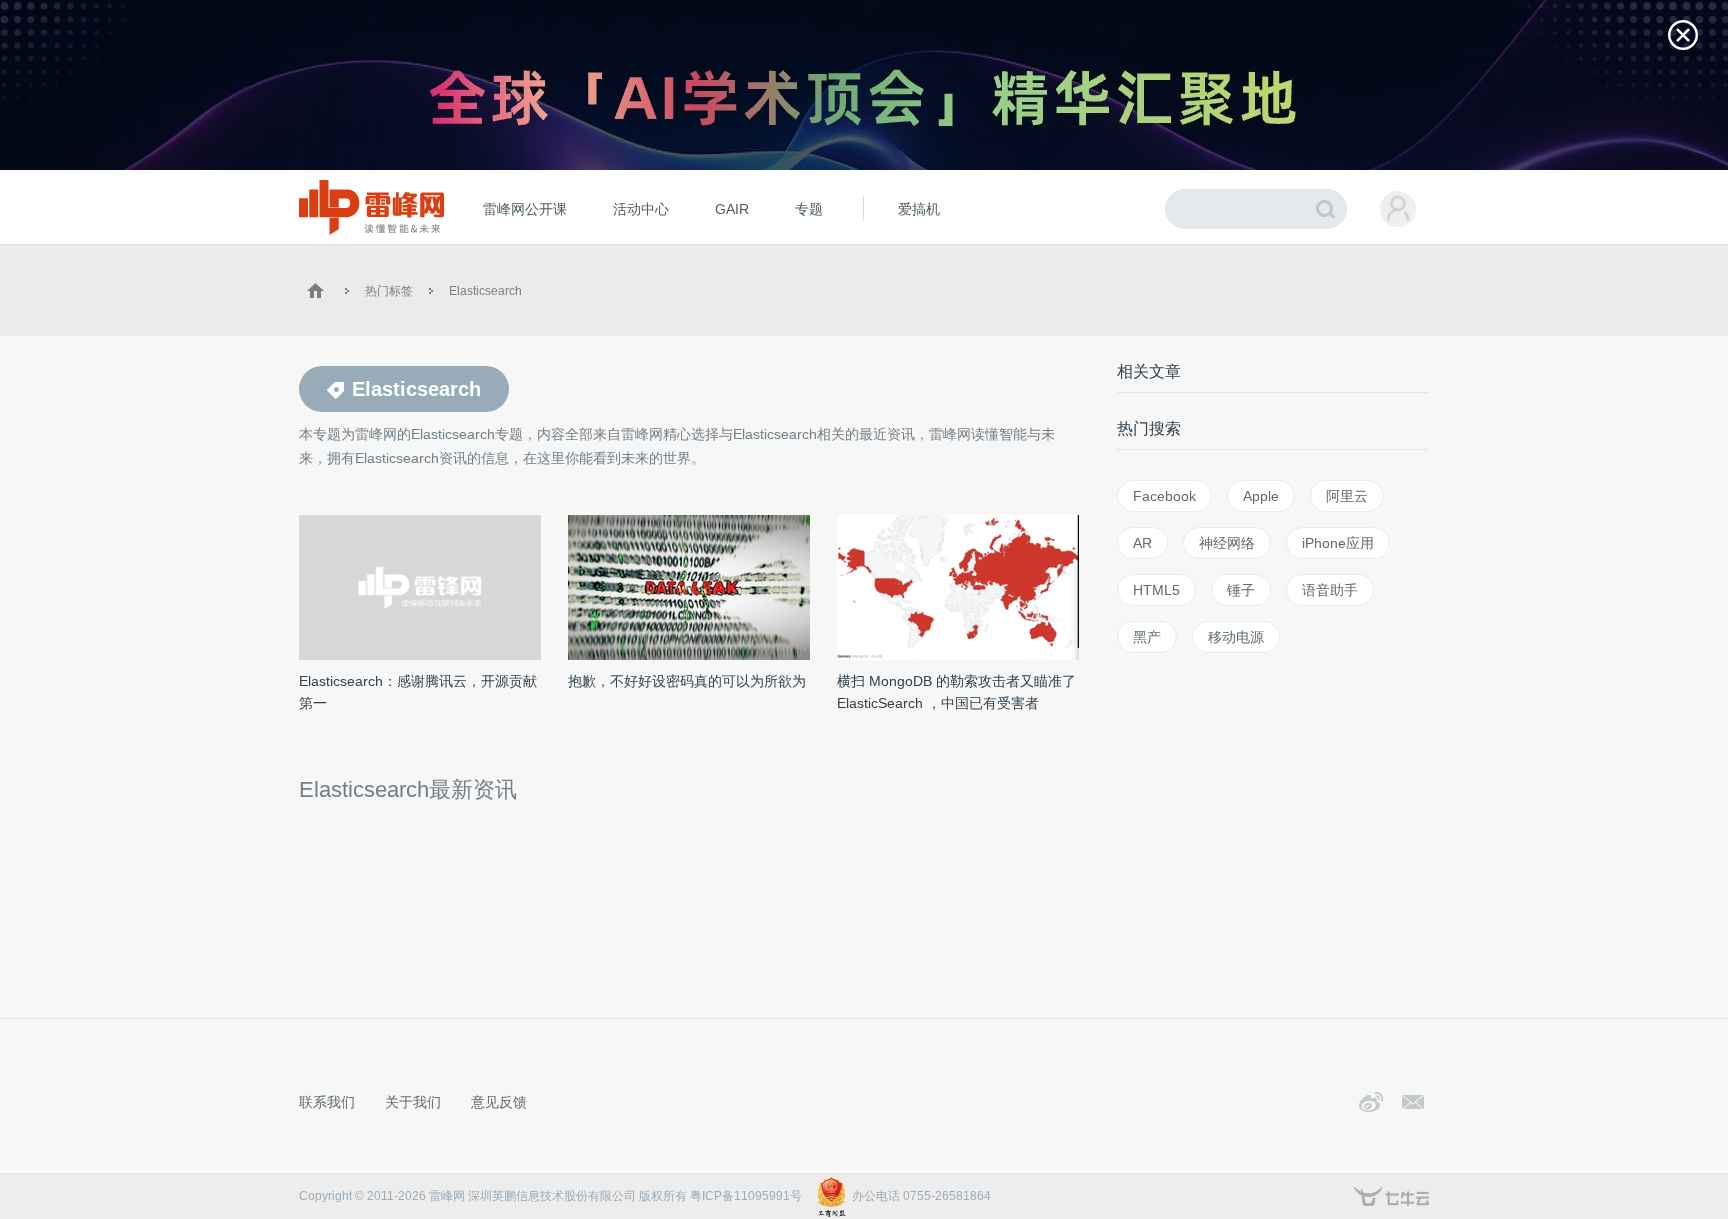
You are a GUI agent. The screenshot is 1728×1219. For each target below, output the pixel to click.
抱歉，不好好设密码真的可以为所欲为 (687, 681)
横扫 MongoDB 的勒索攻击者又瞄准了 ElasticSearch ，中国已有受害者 (956, 692)
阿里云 (1347, 496)
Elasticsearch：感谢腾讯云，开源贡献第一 (418, 692)
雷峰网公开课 (525, 209)
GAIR (732, 209)
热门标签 (389, 291)
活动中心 (641, 209)
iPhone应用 (1338, 543)
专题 (809, 209)
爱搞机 (919, 209)
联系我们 (327, 1102)
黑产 (1147, 637)
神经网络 (1227, 543)
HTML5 (1156, 590)
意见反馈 (499, 1102)
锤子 (1241, 590)
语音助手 (1330, 590)
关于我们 (413, 1102)
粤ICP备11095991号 (746, 1196)
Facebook (1164, 496)
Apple (1261, 496)
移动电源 (1236, 637)
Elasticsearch (485, 291)
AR (1142, 543)
